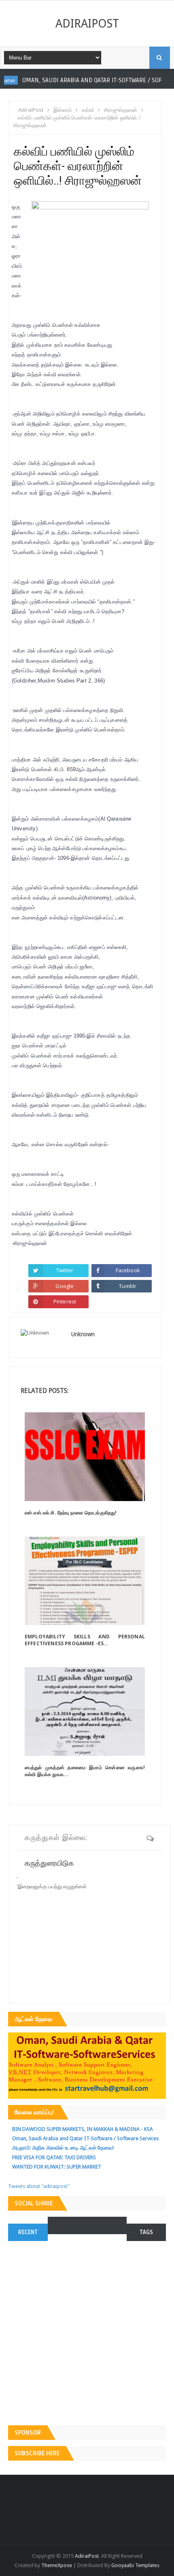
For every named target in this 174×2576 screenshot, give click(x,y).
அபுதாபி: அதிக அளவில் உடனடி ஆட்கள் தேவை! (63, 2148)
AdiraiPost (87, 23)
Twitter (65, 1270)
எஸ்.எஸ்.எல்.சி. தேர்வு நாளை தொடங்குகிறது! (71, 1513)
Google (65, 1286)
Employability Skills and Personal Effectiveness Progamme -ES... (85, 1640)
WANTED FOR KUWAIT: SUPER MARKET (57, 2167)
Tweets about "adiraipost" (39, 2186)
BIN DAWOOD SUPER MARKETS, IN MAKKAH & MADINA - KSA (83, 2129)
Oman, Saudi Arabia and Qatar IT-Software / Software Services (85, 2138)
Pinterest (65, 1301)
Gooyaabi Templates (135, 2565)
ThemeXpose (57, 2565)
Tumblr (128, 1286)
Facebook (128, 1270)
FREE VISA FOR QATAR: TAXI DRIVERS (54, 2157)
